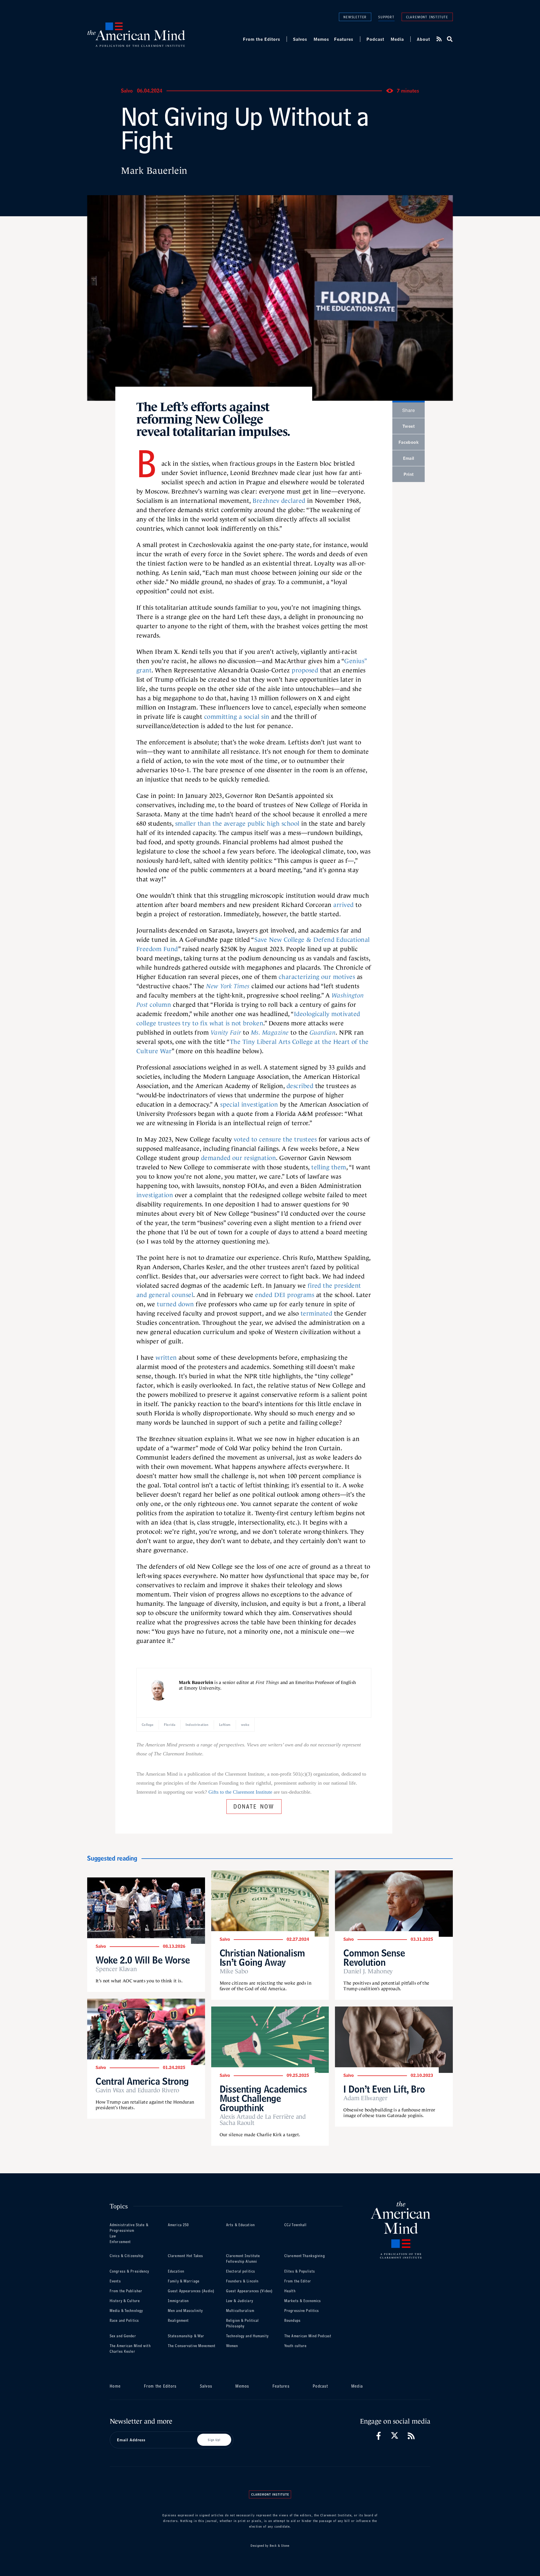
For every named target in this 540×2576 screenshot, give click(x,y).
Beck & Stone (280, 2546)
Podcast (375, 39)
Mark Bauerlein (154, 171)
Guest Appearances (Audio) (191, 2291)
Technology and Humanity (247, 2336)
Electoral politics (241, 2271)
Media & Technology (126, 2311)
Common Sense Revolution (374, 1958)
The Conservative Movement (192, 2346)
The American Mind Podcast (308, 2336)
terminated (317, 1313)
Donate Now (254, 1806)
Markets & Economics (303, 2301)
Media (397, 39)
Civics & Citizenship (127, 2256)
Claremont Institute (427, 17)
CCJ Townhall (295, 2225)
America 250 (178, 2225)
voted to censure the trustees (275, 1139)
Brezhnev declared (279, 501)
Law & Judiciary (240, 2301)
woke (245, 1725)
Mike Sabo (234, 1971)
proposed (305, 670)
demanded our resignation (239, 1158)
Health (290, 2291)
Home (115, 2386)
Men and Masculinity (185, 2311)
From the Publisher (126, 2291)
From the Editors (262, 39)
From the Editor (298, 2281)
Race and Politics (124, 2321)
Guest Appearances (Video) (249, 2291)
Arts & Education (240, 2225)
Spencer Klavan (116, 1969)
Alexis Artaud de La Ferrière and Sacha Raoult (263, 2120)
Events (115, 2281)
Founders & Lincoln (242, 2281)
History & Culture (125, 2301)
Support (386, 17)
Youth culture (296, 2346)
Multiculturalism (240, 2311)
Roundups (292, 2321)
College (148, 1725)
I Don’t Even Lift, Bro (384, 2089)
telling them (329, 1167)
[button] (449, 39)
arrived (343, 905)
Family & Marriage (184, 2281)
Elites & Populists (300, 2271)
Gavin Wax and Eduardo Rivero (137, 2090)
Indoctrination (197, 1725)
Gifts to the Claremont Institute (240, 1792)
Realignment (178, 2321)
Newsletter (355, 17)
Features (344, 39)
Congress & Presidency (130, 2271)
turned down (175, 1304)
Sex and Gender (123, 2336)
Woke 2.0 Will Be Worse (143, 1960)
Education (176, 2271)
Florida (170, 1725)
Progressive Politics (302, 2311)
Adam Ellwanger (365, 2098)
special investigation (249, 1105)
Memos (321, 39)
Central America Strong (142, 2081)
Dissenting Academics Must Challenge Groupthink (263, 2098)
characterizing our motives (317, 977)
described (300, 1086)
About (423, 39)
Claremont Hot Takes (185, 2256)
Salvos (300, 39)
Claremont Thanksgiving (305, 2256)
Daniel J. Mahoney (368, 1971)
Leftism (225, 1725)
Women (232, 2346)
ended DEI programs (285, 1295)
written (166, 1358)
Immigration (178, 2301)
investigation (155, 1195)
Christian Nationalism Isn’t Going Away (262, 1958)
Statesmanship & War (186, 2336)
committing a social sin (237, 717)
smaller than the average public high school (237, 824)
